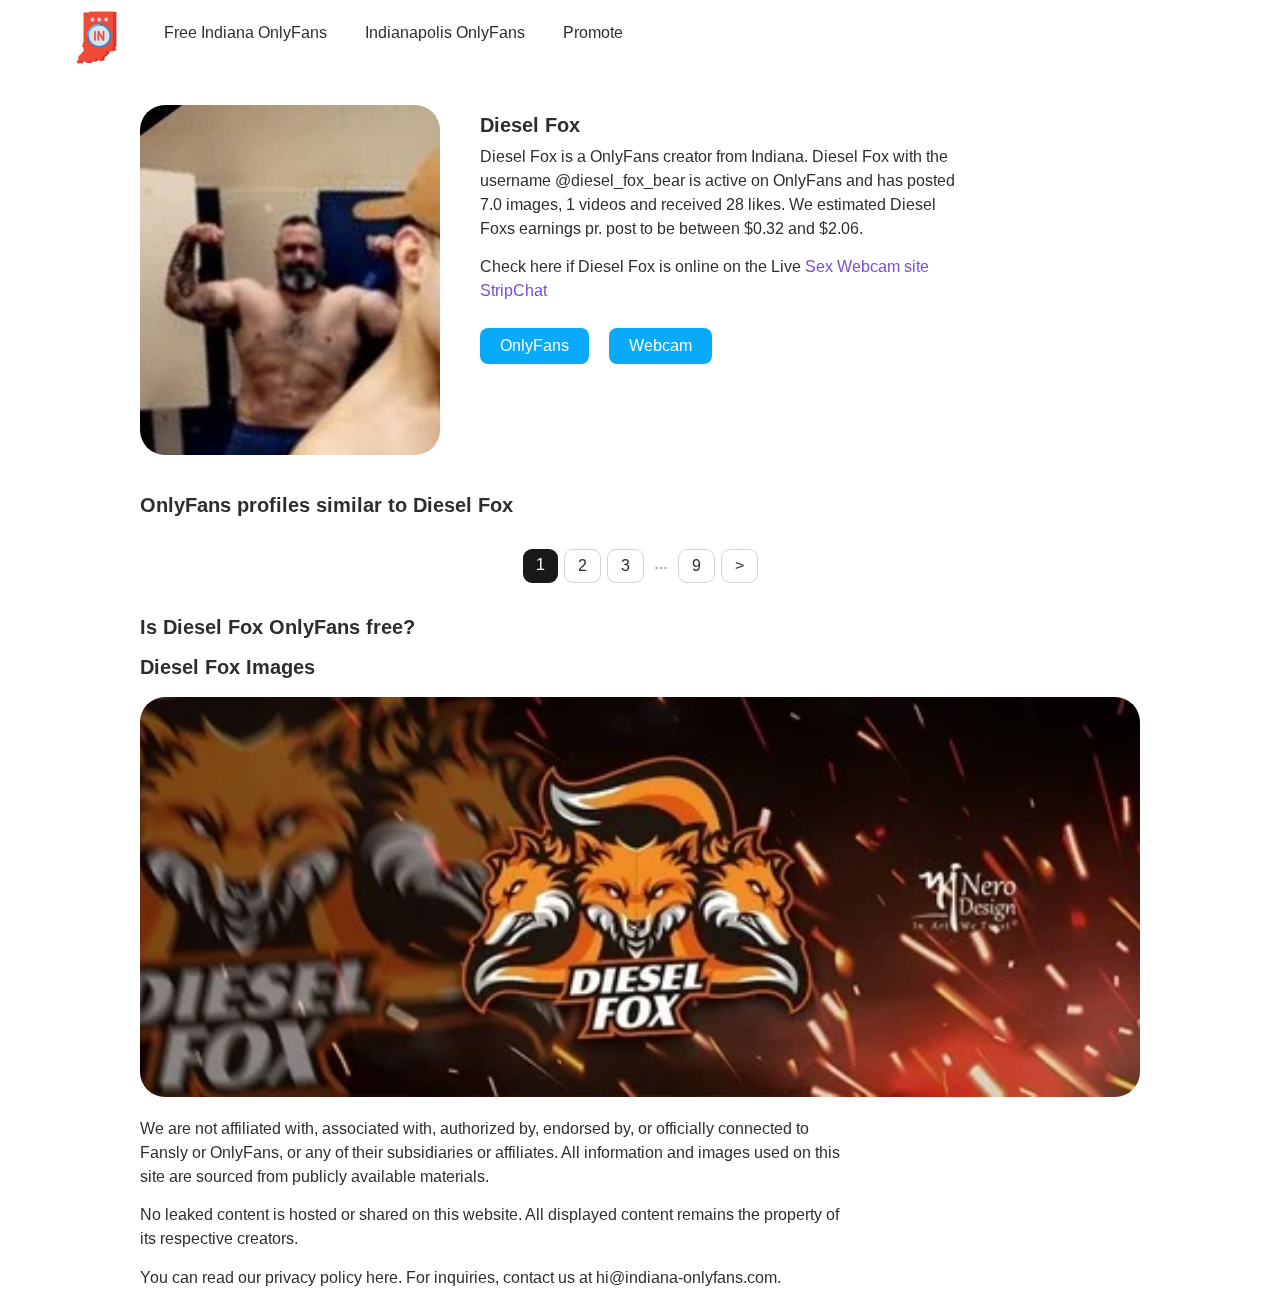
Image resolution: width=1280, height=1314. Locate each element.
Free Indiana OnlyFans (245, 32)
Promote (593, 32)
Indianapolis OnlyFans (445, 32)
